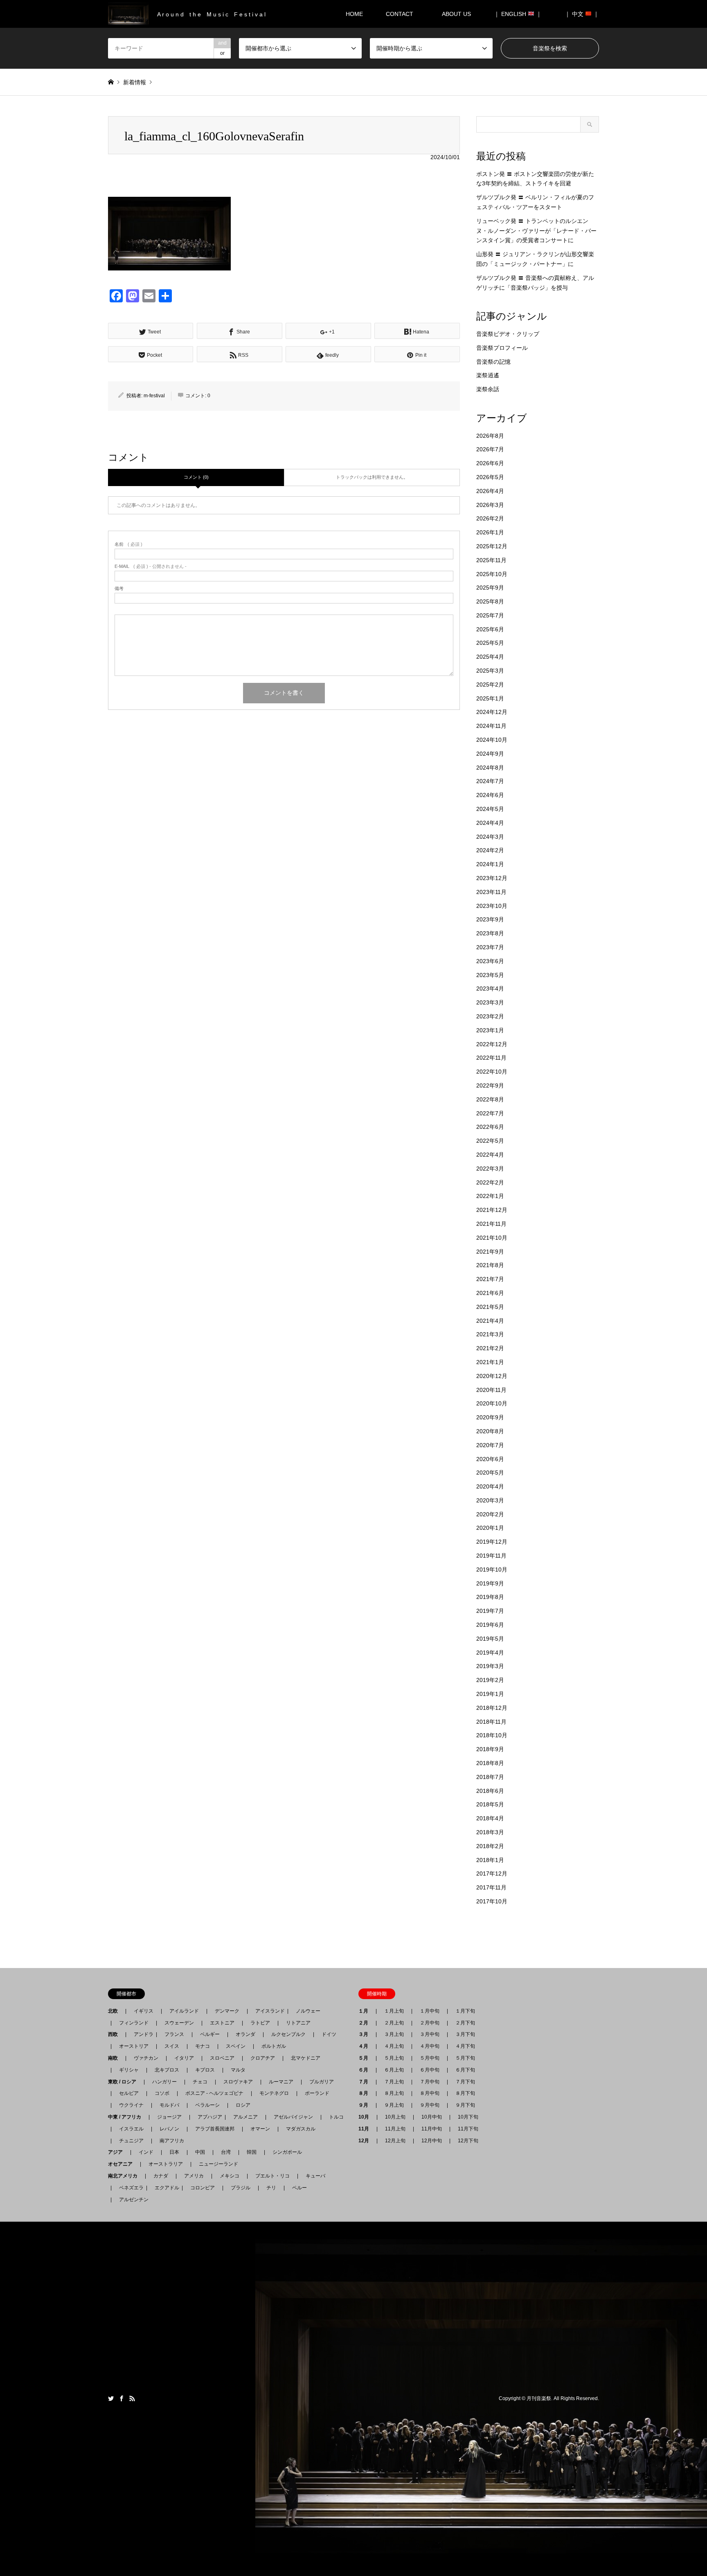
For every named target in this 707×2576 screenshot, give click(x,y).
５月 (366, 2058)
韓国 (252, 2152)
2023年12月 (492, 878)
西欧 (115, 2034)
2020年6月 (490, 1459)
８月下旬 (465, 2093)
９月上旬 (394, 2105)
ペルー (299, 2188)
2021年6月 (490, 1293)
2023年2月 (490, 1016)
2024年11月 (491, 726)
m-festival (154, 396)
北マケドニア (306, 2058)
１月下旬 (465, 2011)
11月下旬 (468, 2129)
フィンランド (134, 2023)
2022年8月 (490, 1099)
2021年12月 (492, 1210)
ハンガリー (164, 2082)
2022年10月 (492, 1072)
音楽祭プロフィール (502, 348)
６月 (366, 2070)
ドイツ (329, 2034)
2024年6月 (490, 795)
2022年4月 (490, 1155)
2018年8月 (490, 1763)
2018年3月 (490, 1832)
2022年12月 (492, 1044)
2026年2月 (490, 518)
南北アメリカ (125, 2176)
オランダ (245, 2034)
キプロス (205, 2070)
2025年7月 (490, 615)
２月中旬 (430, 2023)
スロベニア (222, 2058)
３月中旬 (430, 2034)
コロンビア (203, 2188)
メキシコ (230, 2176)
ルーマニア (281, 2082)
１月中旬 (430, 2011)
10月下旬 (468, 2117)
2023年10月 (492, 906)
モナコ (203, 2046)
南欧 (115, 2058)
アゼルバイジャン (293, 2117)
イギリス (144, 2011)
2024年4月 (490, 823)
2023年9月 (490, 919)
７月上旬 (394, 2082)
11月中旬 (432, 2129)
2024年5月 (490, 809)
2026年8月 (490, 436)
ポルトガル (274, 2046)
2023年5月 (490, 975)
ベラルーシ (207, 2105)
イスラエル (131, 2129)
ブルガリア (322, 2082)
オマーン (260, 2129)
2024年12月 (492, 712)
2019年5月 (490, 1639)
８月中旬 (430, 2093)
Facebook (122, 2398)
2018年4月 (490, 1818)
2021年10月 (492, 1238)
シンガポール (287, 2152)
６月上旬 (394, 2070)
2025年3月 (490, 671)
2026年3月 (490, 505)
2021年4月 (490, 1321)
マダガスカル (298, 2129)
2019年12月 (492, 1542)
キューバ (315, 2176)
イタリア (184, 2058)
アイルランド (184, 2011)
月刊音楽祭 (539, 2398)
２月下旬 (465, 2023)
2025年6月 (490, 629)
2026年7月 (490, 449)
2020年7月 (490, 1445)
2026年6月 (490, 463)
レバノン (169, 2129)
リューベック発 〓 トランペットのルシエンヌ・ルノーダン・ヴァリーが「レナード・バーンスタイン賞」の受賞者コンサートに (536, 231)
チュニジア (131, 2141)
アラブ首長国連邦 (215, 2129)
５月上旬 (394, 2058)
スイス (172, 2046)
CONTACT (400, 14)
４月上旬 (394, 2046)
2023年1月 (490, 1030)
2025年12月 (492, 546)
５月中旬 (430, 2058)
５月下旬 (465, 2058)
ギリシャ (129, 2070)
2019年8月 (490, 1597)
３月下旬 (465, 2034)
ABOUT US (459, 14)
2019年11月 (491, 1556)
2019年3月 (490, 1666)
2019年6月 (490, 1625)
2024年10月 (492, 740)
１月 (366, 2011)
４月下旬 (465, 2046)
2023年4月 (490, 989)
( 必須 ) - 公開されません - (151, 566)
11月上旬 (395, 2129)
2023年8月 (490, 933)
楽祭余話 (488, 389)
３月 (366, 2034)
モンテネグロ (274, 2093)
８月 (366, 2093)
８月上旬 (394, 2093)
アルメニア (245, 2117)
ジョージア (169, 2117)
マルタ (238, 2070)
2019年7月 (490, 1611)
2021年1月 (490, 1362)
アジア (118, 2152)
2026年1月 (490, 532)
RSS (132, 2398)
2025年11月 (491, 560)
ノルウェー (308, 2011)
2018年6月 (490, 1791)
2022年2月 (490, 1182)
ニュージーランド (218, 2164)
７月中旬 (430, 2082)
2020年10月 (492, 1403)
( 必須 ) (128, 544)
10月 (366, 2117)
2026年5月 (490, 477)
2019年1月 (490, 1694)
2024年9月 (490, 754)
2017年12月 (492, 1873)
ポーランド (317, 2093)
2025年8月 (490, 601)
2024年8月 (490, 768)
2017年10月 (492, 1901)
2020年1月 (490, 1528)
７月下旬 (465, 2082)
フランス (174, 2034)
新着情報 (135, 82)
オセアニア (123, 2164)
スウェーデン (179, 2023)
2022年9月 (490, 1085)
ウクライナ (131, 2105)
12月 (366, 2141)
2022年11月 (491, 1058)
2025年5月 (490, 643)
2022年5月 (490, 1141)
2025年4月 (490, 657)
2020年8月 (490, 1431)
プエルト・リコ (272, 2176)
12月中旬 (432, 2141)
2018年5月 (490, 1804)
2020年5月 (490, 1473)
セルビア (129, 2093)
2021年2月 (490, 1348)
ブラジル (241, 2188)
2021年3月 (490, 1334)
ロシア (243, 2105)
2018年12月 (492, 1708)
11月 (366, 2129)
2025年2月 (490, 685)
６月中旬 (430, 2070)
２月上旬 (394, 2023)
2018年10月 (492, 1735)
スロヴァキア (238, 2082)
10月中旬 (432, 2117)
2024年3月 (490, 837)
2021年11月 (491, 1224)
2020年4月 (490, 1486)
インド (146, 2152)
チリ (271, 2188)
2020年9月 (490, 1417)
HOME (354, 14)
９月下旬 (465, 2105)
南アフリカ (172, 2141)
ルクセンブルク (288, 2034)
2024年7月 (490, 781)
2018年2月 (490, 1846)
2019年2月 (490, 1680)
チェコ (200, 2082)
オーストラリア (166, 2164)
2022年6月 (490, 1127)
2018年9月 (490, 1749)
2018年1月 (490, 1860)
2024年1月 (490, 864)
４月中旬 (430, 2046)
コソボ (162, 2093)
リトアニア (298, 2023)
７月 (366, 2082)
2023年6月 (490, 961)
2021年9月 (490, 1252)
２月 (366, 2023)
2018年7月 (490, 1777)
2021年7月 (490, 1279)
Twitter (111, 2398)
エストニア (222, 2023)
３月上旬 (394, 2034)
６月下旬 (465, 2070)
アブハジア (207, 2117)
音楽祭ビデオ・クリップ (508, 334)
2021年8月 (490, 1265)
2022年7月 (490, 1113)
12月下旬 (468, 2141)
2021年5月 (490, 1307)
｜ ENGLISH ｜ (518, 14)
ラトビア (260, 2023)
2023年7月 (490, 947)
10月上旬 (395, 2117)
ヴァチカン (146, 2058)
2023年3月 (490, 1002)
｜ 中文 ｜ (582, 14)
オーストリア (134, 2046)
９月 (366, 2105)
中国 (200, 2152)
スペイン (236, 2046)
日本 (174, 2152)
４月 (366, 2046)
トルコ (336, 2117)
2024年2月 (490, 850)
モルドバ (169, 2105)
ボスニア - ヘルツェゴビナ (214, 2093)
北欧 (115, 2011)
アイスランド (268, 2011)
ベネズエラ (129, 2188)
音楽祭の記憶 (493, 362)
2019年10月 (492, 1569)
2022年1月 (490, 1196)
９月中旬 (430, 2105)
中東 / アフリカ (127, 2117)
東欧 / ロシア (125, 2082)
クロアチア (263, 2058)
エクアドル (164, 2188)
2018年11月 (491, 1722)
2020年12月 (492, 1376)
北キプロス (167, 2070)
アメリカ (194, 2176)
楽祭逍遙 (488, 375)
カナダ (161, 2176)
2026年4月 (490, 491)
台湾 (226, 2152)
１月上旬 (394, 2011)
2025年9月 (490, 588)
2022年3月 (490, 1169)
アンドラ (141, 2034)
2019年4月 (490, 1653)
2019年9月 (490, 1583)
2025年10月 (492, 574)
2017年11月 (491, 1887)
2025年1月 (490, 698)
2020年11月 (491, 1390)
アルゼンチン (131, 2200)
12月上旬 (395, 2141)
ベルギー (210, 2034)
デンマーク (227, 2011)
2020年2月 (490, 1514)
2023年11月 (491, 892)
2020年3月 (490, 1500)
